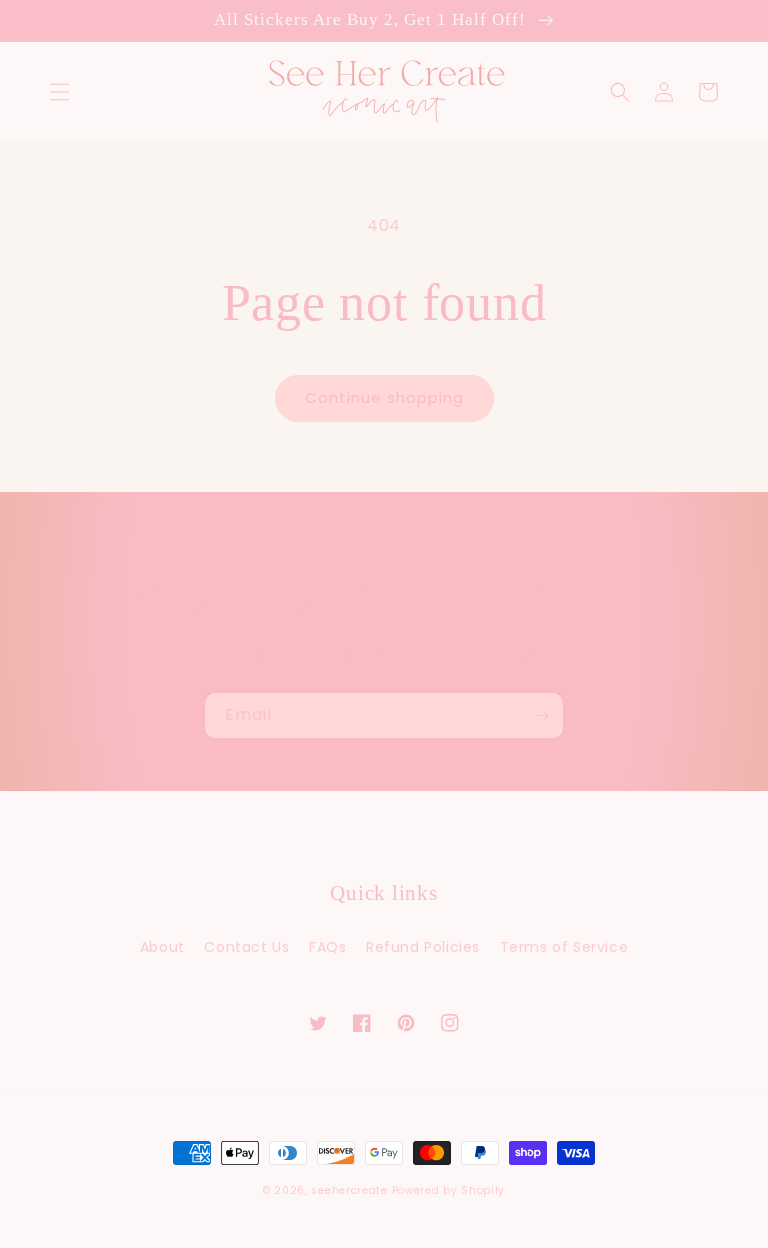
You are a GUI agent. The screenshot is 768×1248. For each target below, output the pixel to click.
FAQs (327, 947)
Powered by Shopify (449, 1190)
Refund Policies (423, 947)
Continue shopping (384, 397)
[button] (60, 92)
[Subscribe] (541, 715)
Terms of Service (564, 947)
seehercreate (349, 1190)
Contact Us (246, 947)
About (162, 947)
